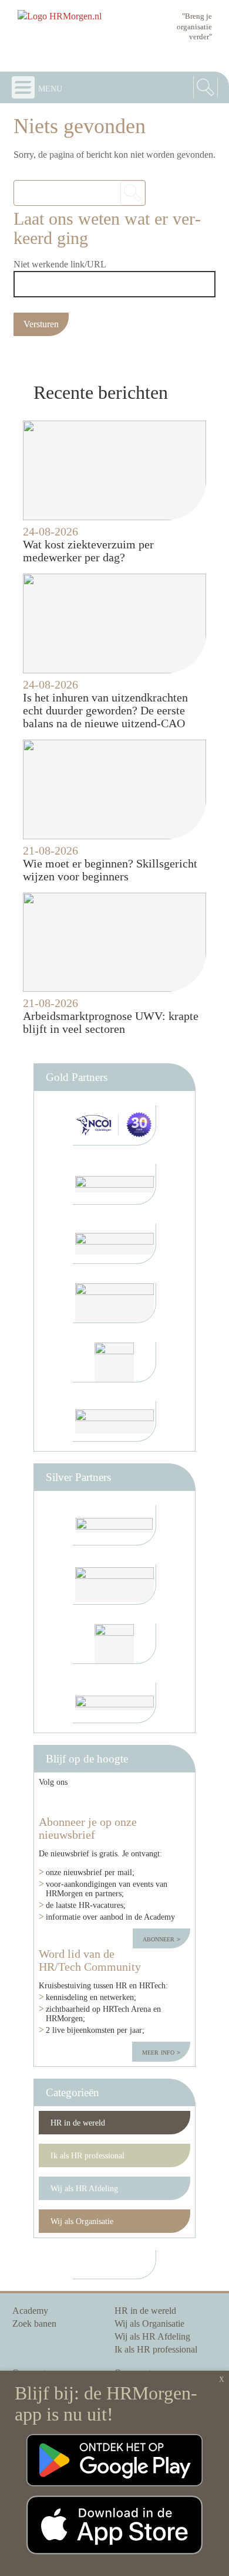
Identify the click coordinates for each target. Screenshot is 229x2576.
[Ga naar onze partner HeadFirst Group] (114, 1421)
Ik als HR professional (87, 2155)
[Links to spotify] (172, 1801)
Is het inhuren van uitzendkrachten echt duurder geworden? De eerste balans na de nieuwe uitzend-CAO (105, 710)
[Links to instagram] (138, 1801)
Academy (30, 2311)
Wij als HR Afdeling (84, 2188)
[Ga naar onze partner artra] (114, 1525)
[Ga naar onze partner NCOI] (114, 1125)
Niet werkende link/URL (60, 264)
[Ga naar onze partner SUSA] (114, 1644)
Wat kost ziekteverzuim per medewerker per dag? (88, 551)
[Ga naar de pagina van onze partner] (114, 2265)
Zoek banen (34, 2324)
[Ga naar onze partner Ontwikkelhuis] (114, 1303)
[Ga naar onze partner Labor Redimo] (114, 1584)
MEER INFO (159, 2052)
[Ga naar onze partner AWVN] (114, 1362)
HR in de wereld (78, 2123)
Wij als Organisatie (82, 2221)
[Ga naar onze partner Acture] (114, 1703)
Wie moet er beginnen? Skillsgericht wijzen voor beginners (110, 870)
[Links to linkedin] (57, 1801)
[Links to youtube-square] (97, 1801)
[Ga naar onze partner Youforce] (114, 1184)
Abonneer (160, 1938)
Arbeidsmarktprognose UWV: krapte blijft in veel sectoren (111, 1022)
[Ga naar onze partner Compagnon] (114, 1244)
